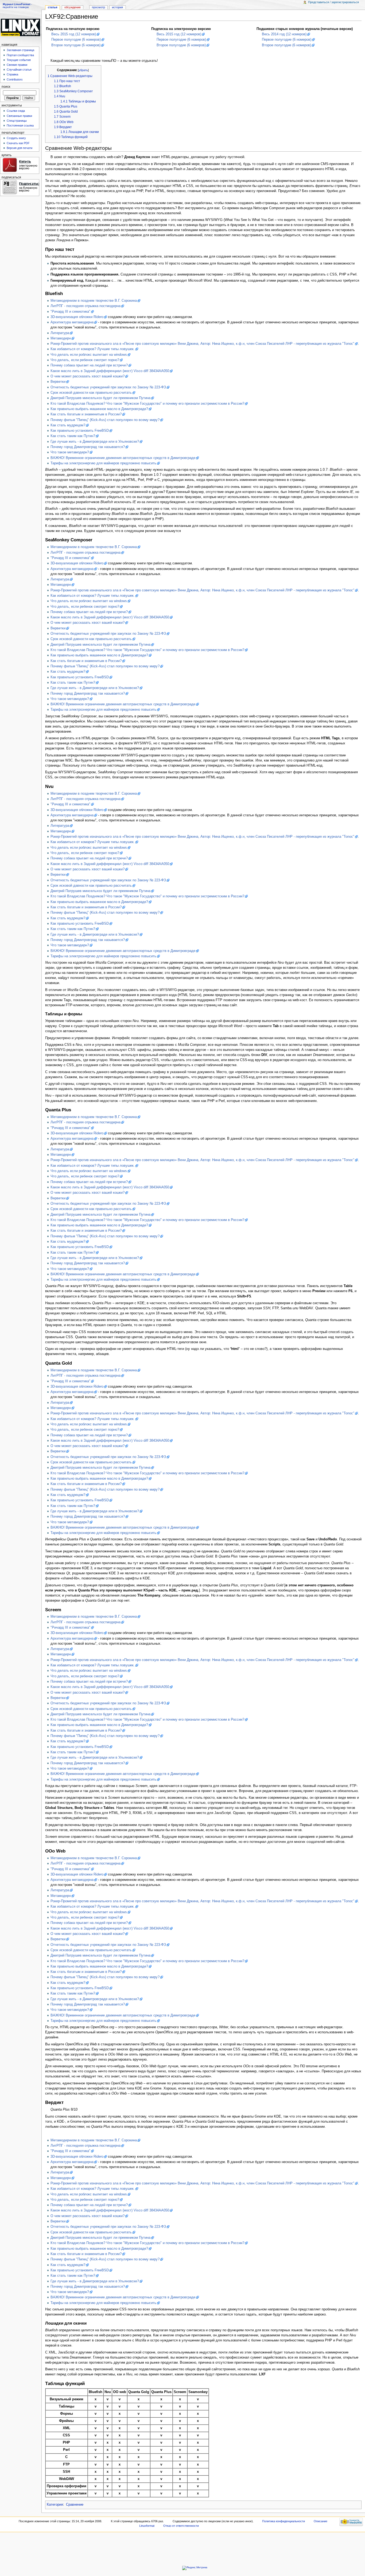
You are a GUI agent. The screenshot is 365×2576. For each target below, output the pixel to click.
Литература (60, 333)
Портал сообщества (20, 55)
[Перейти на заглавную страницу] (21, 27)
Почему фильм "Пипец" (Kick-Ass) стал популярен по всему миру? (105, 420)
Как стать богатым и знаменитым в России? (86, 414)
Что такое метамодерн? (70, 452)
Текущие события (19, 60)
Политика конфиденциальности (284, 2521)
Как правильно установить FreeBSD (80, 431)
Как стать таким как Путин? (73, 436)
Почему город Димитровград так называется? (88, 447)
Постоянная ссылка (20, 125)
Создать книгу (16, 138)
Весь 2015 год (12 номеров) (74, 34)
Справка (12, 74)
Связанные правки (19, 116)
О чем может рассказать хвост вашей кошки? (88, 376)
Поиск (6, 87)
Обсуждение (73, 7)
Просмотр (98, 7)
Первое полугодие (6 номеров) (76, 40)
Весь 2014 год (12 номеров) (284, 34)
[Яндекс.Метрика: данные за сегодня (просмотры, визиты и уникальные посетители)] (195, 2568)
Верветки (58, 382)
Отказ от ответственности (181, 2526)
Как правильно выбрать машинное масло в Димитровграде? (99, 409)
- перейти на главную (17, 6)
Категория (55, 2505)
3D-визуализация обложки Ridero (77, 317)
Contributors (15, 79)
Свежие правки (17, 65)
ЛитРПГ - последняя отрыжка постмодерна (86, 306)
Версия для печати (20, 148)
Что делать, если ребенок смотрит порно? (85, 360)
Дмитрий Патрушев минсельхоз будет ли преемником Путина (100, 398)
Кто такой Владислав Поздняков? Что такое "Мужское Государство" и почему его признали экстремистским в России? (147, 404)
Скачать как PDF (18, 143)
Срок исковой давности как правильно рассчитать (91, 393)
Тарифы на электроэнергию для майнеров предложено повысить (103, 463)
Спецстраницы (17, 121)
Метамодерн (61, 338)
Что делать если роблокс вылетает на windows (89, 355)
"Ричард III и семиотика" (70, 312)
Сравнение (75, 2505)
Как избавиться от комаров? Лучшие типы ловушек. (93, 349)
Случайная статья (19, 70)
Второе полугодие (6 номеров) (76, 45)
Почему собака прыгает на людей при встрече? (89, 365)
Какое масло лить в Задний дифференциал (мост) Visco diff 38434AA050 (110, 371)
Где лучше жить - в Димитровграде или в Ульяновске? (95, 442)
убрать (83, 70)
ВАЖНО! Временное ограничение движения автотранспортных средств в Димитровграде (123, 458)
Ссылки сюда (16, 111)
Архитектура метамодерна (72, 322)
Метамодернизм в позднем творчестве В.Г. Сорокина (94, 301)
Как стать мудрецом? (68, 425)
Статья (53, 7)
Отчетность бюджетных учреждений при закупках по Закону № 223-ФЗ (108, 387)
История (117, 7)
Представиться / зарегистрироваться (333, 2)
